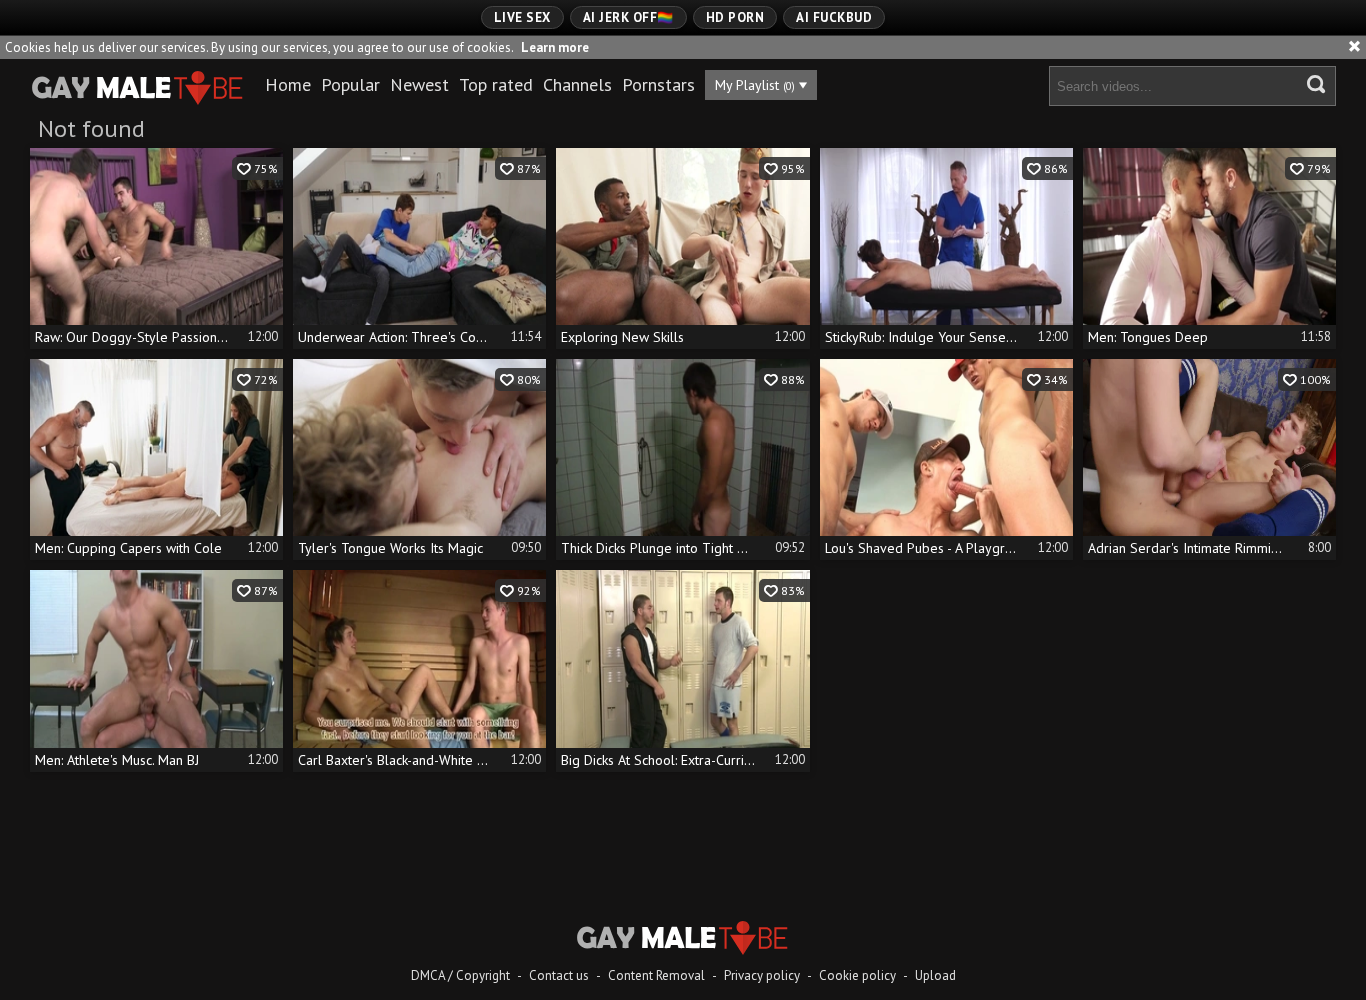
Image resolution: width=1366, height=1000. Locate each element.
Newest (419, 84)
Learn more (555, 47)
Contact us (559, 975)
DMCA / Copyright (460, 975)
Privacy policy (762, 975)
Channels (577, 84)
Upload (935, 975)
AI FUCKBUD (834, 17)
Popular (350, 84)
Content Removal (656, 975)
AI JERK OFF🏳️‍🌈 (628, 17)
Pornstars (658, 84)
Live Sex (522, 17)
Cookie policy (857, 975)
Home (288, 84)
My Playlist (755, 85)
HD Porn (735, 17)
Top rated (496, 84)
